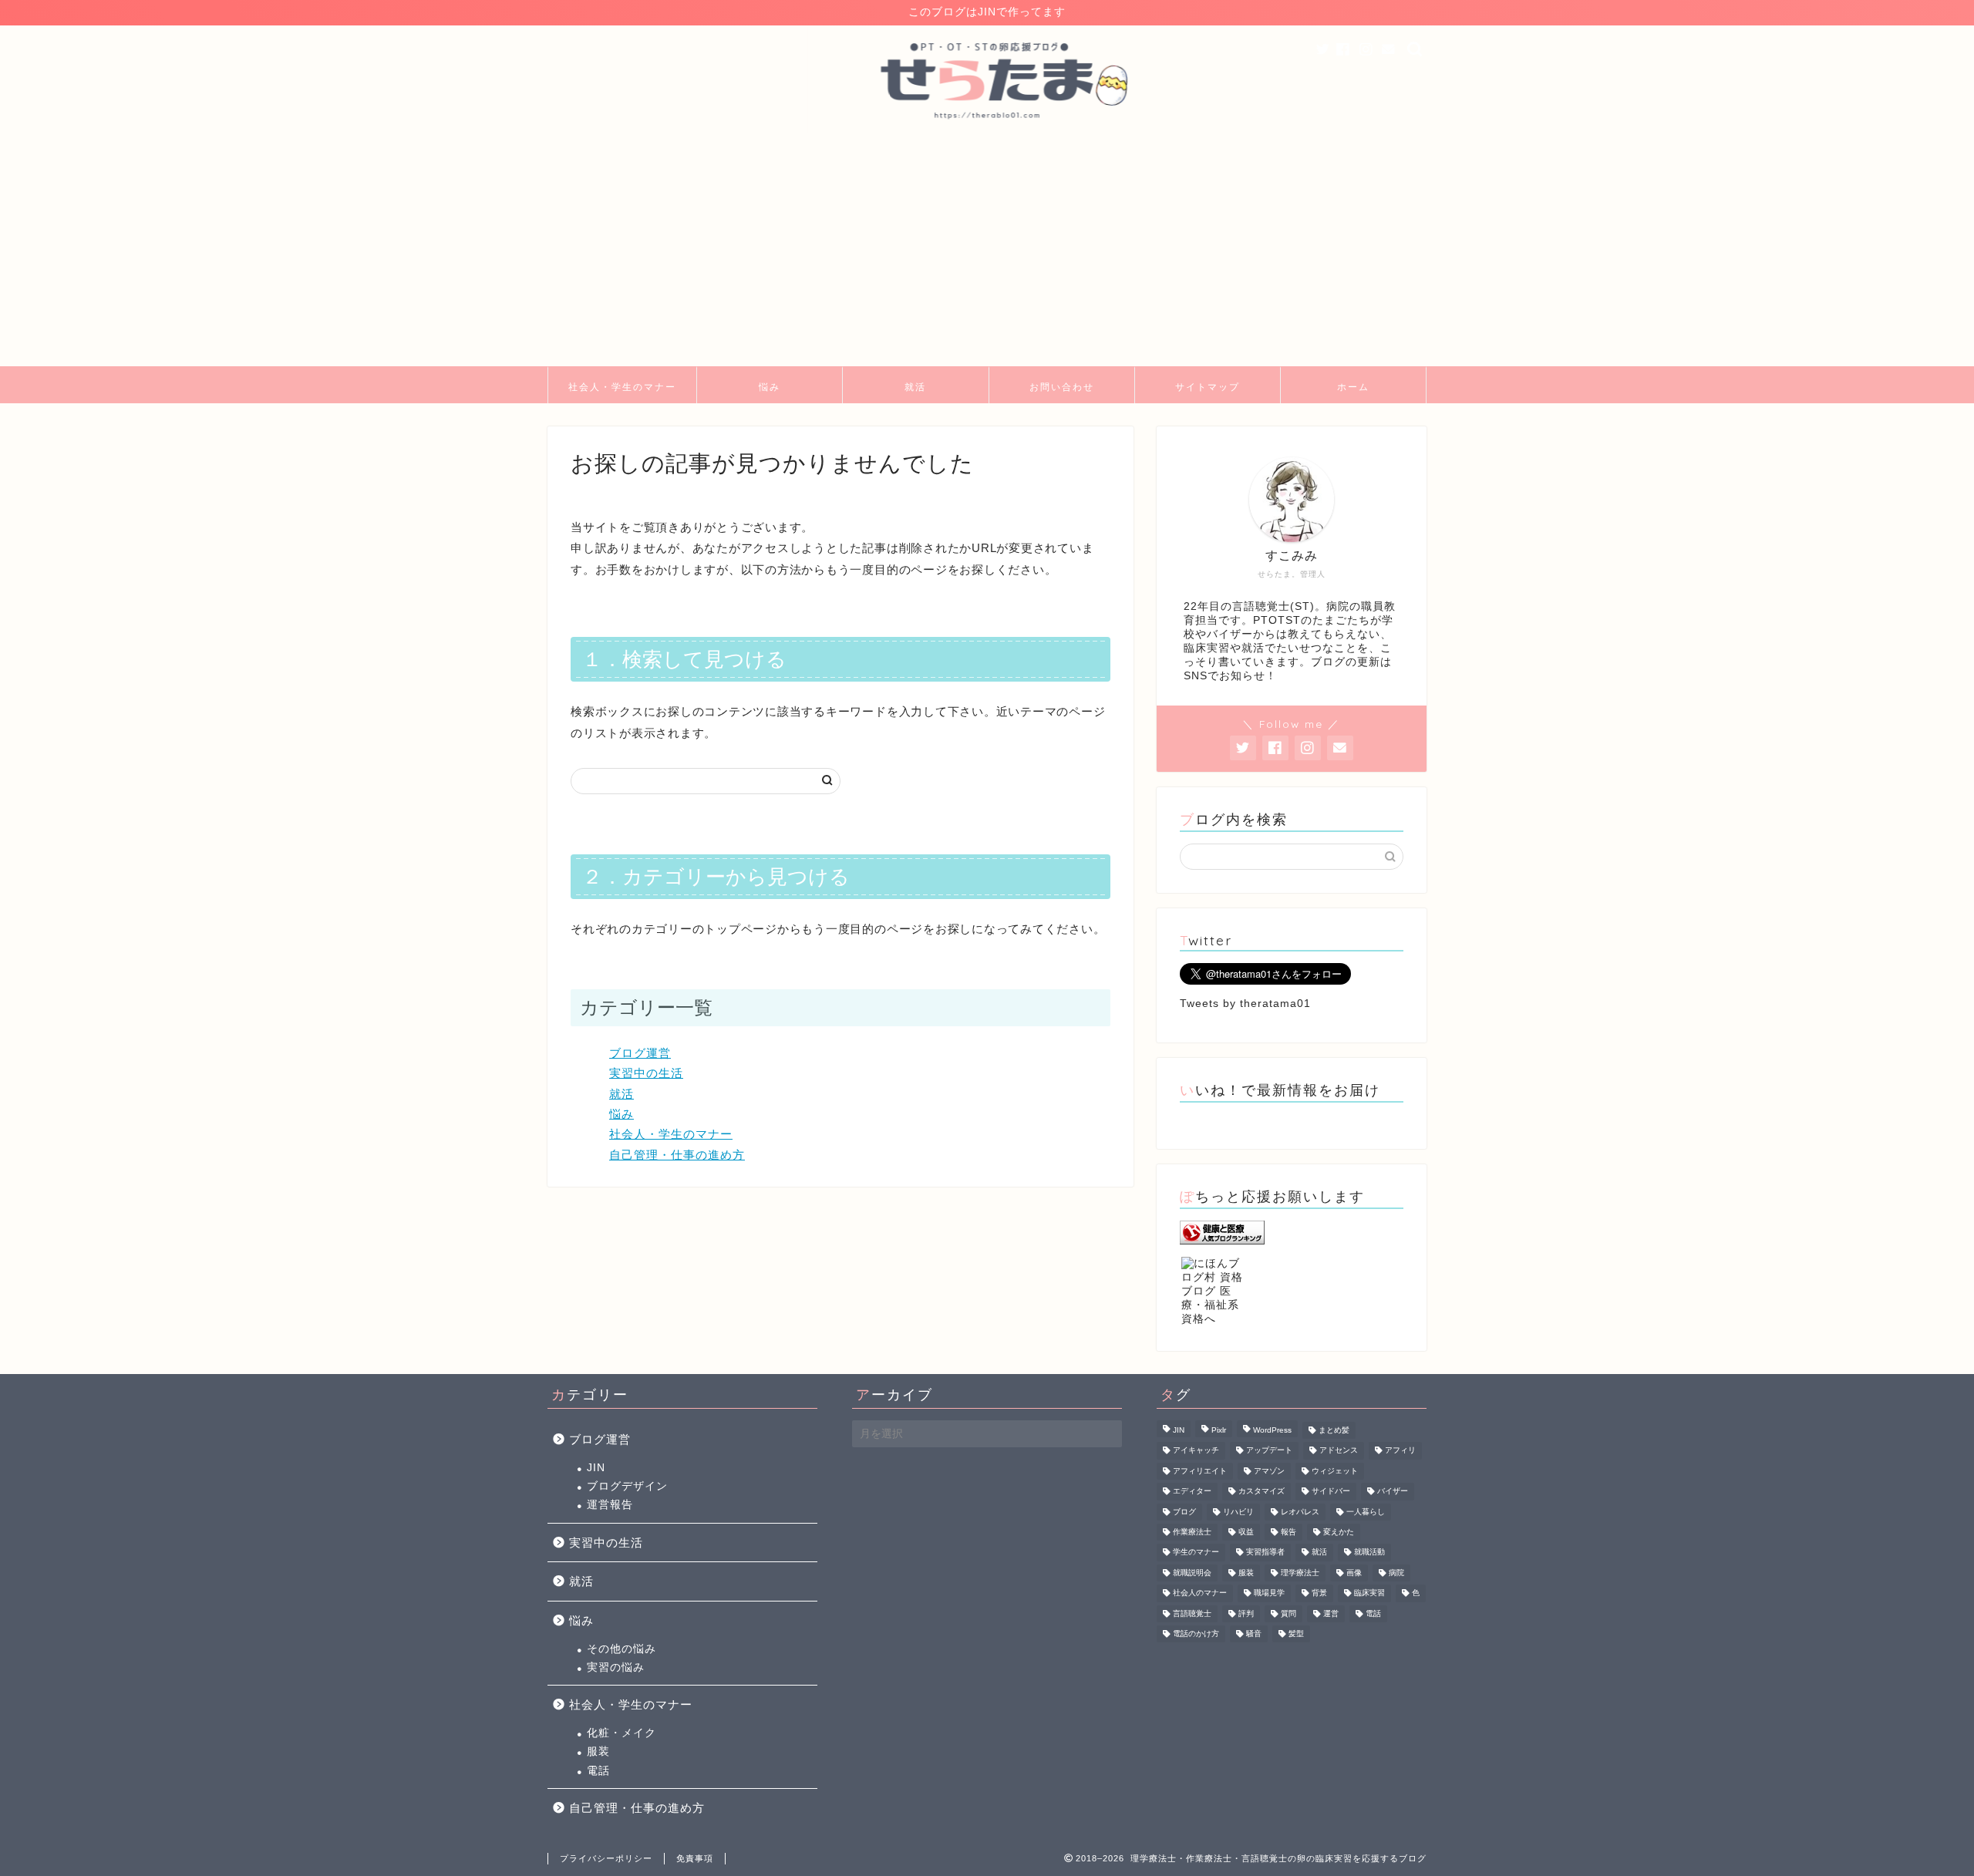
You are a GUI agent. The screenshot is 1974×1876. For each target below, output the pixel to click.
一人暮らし (1366, 1512)
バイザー (1393, 1492)
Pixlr (1219, 1430)
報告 (1288, 1532)
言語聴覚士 (1192, 1613)
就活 (915, 387)
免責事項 (695, 1858)
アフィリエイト (1200, 1471)
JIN (596, 1468)
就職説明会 (1192, 1573)
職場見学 (1269, 1593)
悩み (770, 387)
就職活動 (1369, 1553)
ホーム (1353, 387)
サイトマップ (1208, 387)
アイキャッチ (1196, 1451)
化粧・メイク (622, 1733)
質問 (1288, 1613)
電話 (598, 1771)
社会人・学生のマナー (622, 387)
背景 (1319, 1593)
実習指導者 (1265, 1553)
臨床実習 (1369, 1593)
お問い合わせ (1062, 387)
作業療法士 (1192, 1532)
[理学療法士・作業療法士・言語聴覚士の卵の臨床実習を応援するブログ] (987, 131)
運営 (1331, 1613)
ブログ (1184, 1512)
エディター (1192, 1492)
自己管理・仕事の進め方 (677, 1155)
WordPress (1272, 1430)
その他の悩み (622, 1649)
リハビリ (1238, 1512)
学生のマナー (1196, 1553)
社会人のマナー (1200, 1593)
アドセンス (1339, 1451)
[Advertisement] (987, 251)
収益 (1246, 1532)
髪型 (1296, 1634)
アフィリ (1400, 1451)
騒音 (1254, 1634)
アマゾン (1269, 1471)
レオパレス (1300, 1512)
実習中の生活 (646, 1073)
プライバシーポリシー (606, 1858)
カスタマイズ (1262, 1492)
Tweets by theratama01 (1245, 1004)
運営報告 (610, 1505)
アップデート (1269, 1451)
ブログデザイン (627, 1486)
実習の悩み (616, 1667)
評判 (1246, 1613)
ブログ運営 (640, 1053)
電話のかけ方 (1196, 1634)
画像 (1354, 1573)
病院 (1396, 1573)
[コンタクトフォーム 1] (1389, 50)
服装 (598, 1751)
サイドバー (1331, 1492)
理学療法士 (1300, 1573)
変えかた (1339, 1532)
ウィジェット (1335, 1471)
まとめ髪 (1334, 1430)
